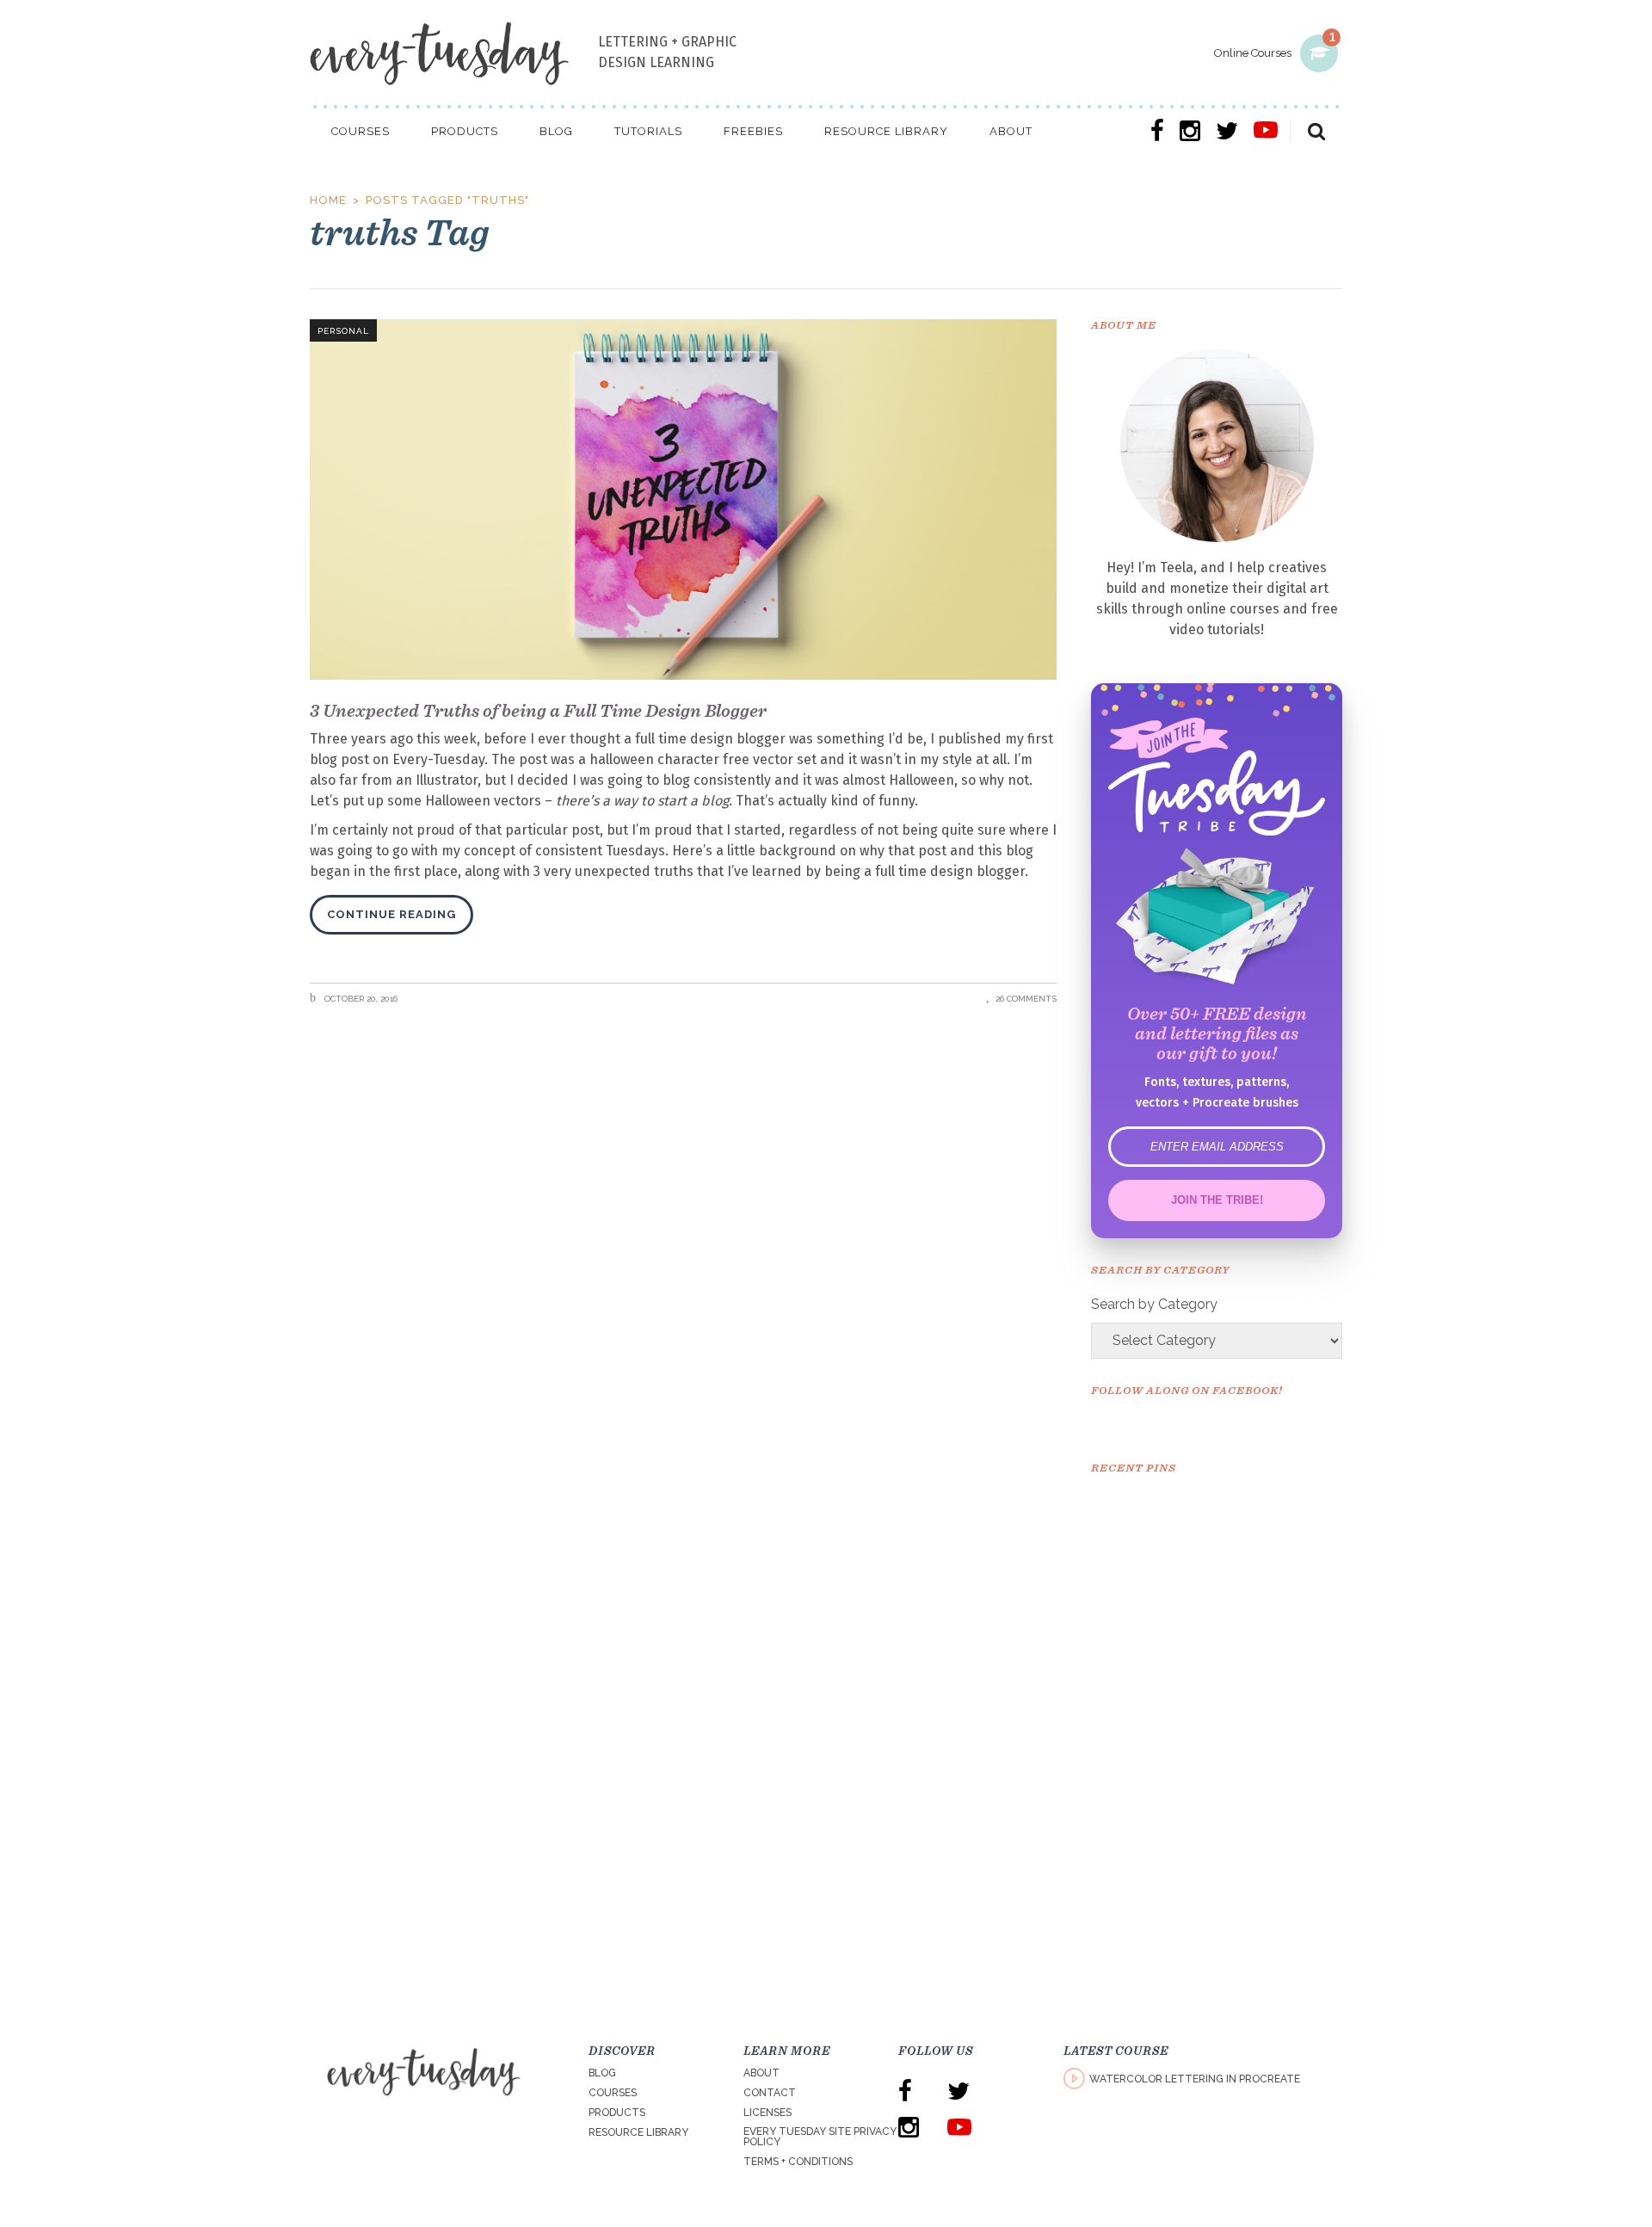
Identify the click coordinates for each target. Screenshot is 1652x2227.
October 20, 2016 (360, 999)
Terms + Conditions (798, 2162)
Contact (770, 2093)
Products (617, 2113)
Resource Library (638, 2132)
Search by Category (1154, 1304)
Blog (602, 2073)
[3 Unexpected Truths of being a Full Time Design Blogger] (683, 500)
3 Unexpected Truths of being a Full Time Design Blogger (538, 710)
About (761, 2073)
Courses (613, 2093)
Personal (343, 331)
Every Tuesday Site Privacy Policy (820, 2137)
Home (328, 200)
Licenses (767, 2113)
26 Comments (1026, 999)
